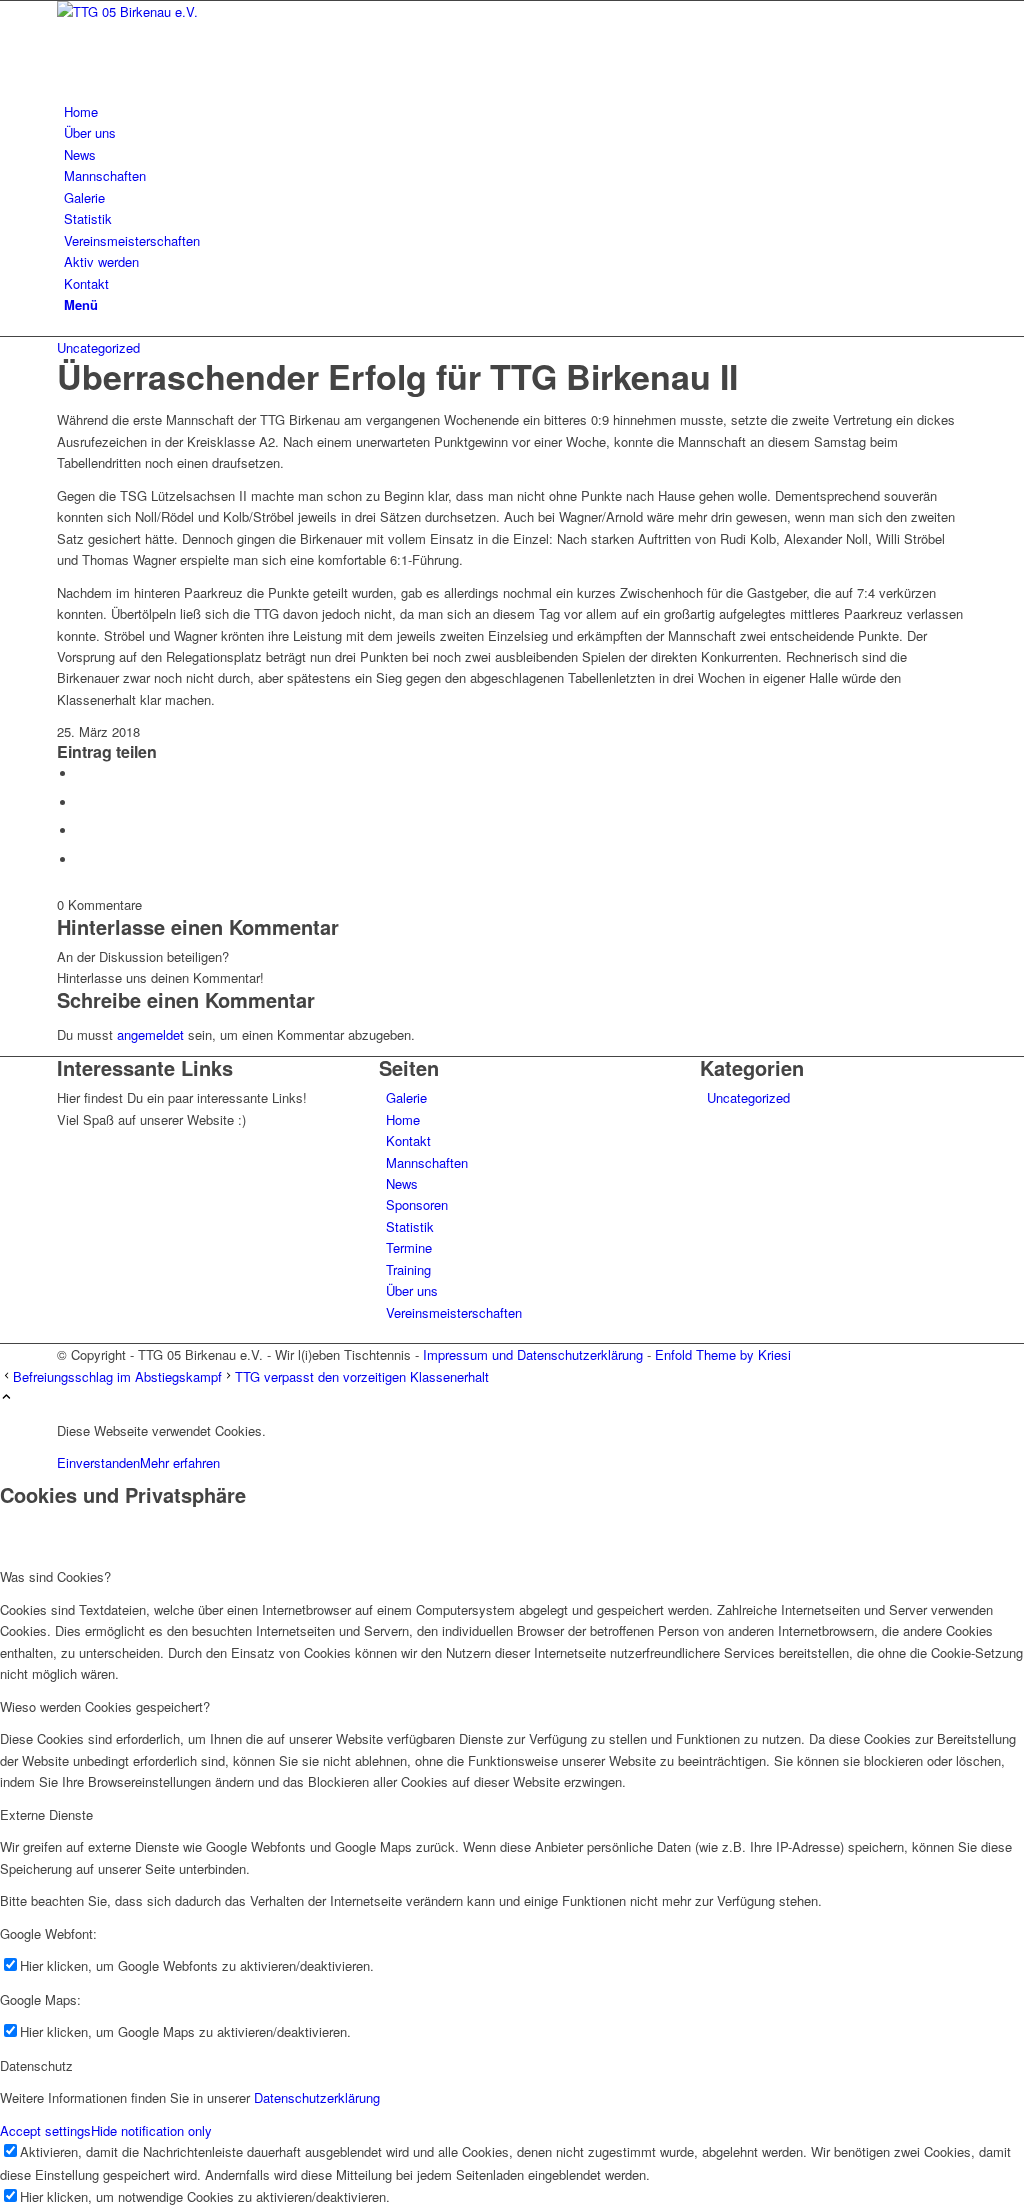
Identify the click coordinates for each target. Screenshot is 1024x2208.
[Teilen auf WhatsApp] (82, 830)
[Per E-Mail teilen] (82, 859)
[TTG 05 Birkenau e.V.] (207, 11)
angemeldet (150, 1034)
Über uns (412, 1290)
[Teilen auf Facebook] (82, 773)
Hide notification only (151, 2130)
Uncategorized (98, 347)
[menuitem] (515, 111)
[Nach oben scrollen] (6, 1397)
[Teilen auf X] (82, 802)
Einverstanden (98, 1462)
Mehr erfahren (180, 1462)
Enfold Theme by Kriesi (723, 1354)
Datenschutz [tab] (36, 2065)
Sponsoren (417, 1204)
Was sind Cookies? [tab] (55, 1576)
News (402, 1183)
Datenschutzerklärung (317, 2097)
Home (403, 1119)
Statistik (410, 1226)
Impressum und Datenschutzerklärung (533, 1354)
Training (408, 1269)
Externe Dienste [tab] (46, 1814)
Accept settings (45, 2130)
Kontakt (408, 1140)
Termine (409, 1247)
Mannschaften (427, 1162)
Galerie (406, 1097)
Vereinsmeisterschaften (454, 1312)
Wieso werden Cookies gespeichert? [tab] (105, 1706)
